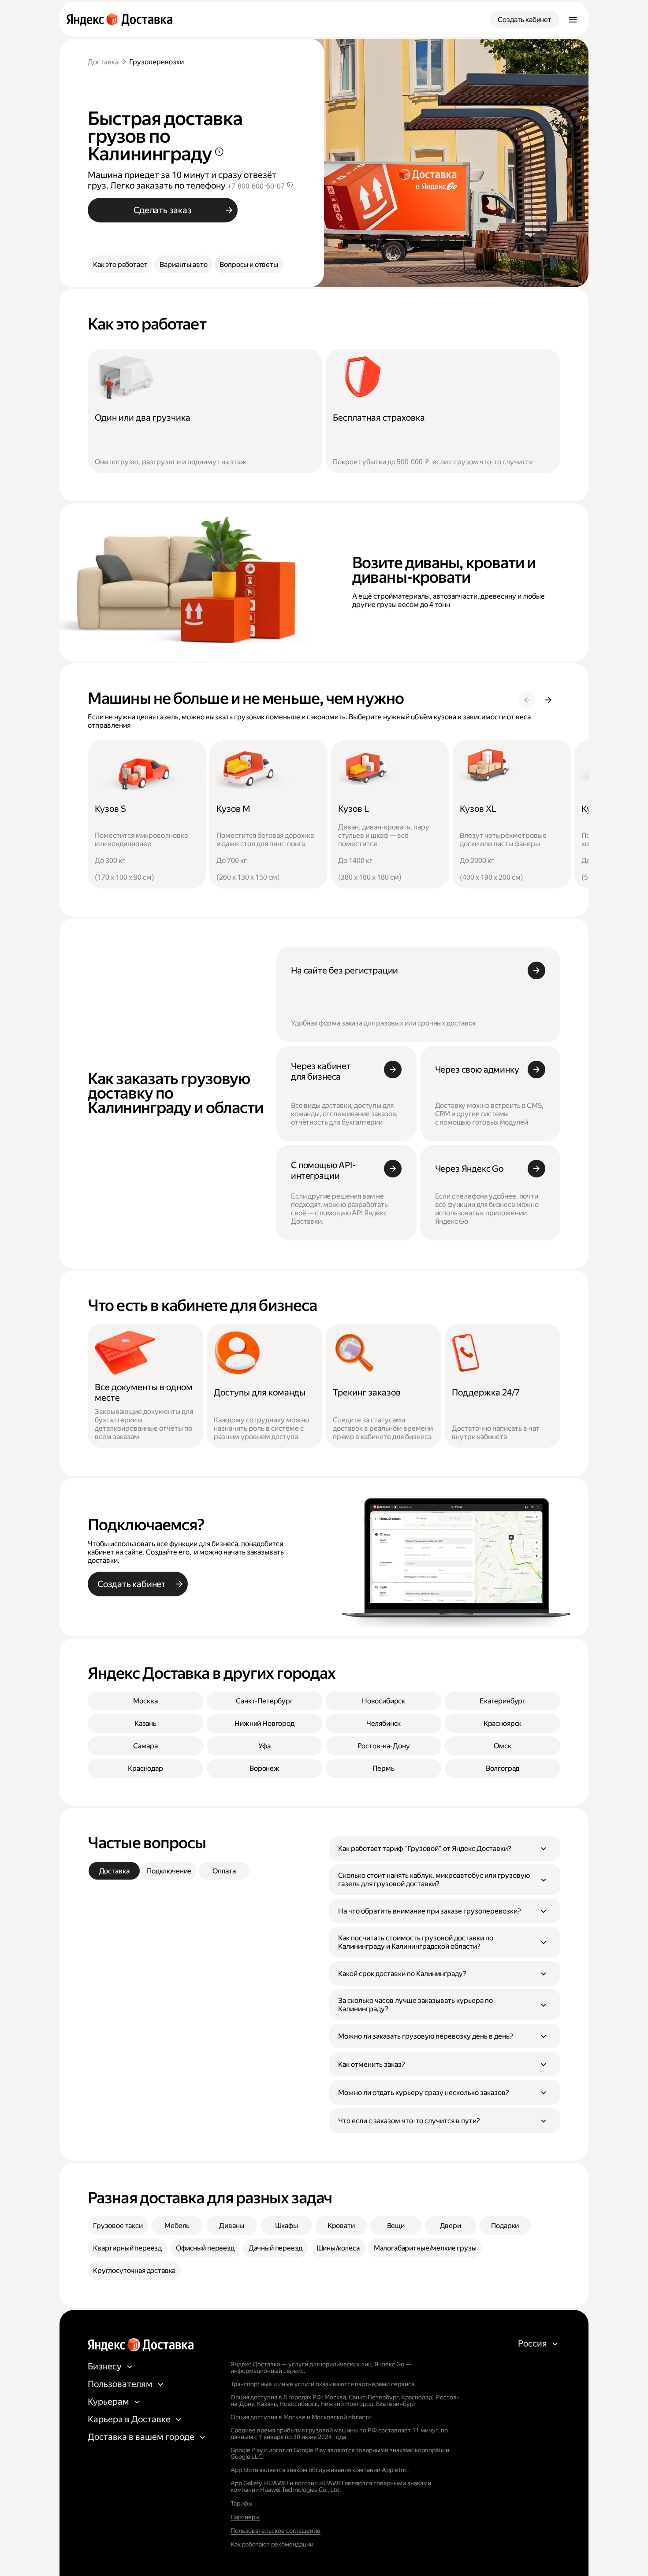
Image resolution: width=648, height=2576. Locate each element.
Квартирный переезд (127, 2248)
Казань (145, 1723)
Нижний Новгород (264, 1723)
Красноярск (503, 1723)
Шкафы (287, 2226)
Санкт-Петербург (264, 1701)
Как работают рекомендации (272, 2544)
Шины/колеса (338, 2248)
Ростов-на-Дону (384, 1746)
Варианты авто (183, 265)
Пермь (383, 1768)
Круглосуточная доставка (134, 2271)
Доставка (103, 62)
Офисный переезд (205, 2248)
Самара (145, 1746)
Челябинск (384, 1723)
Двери (451, 2226)
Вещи (396, 2226)
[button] (445, 1848)
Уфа (264, 1746)
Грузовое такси (118, 2226)
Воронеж (264, 1768)
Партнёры (245, 2517)
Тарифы (242, 2503)
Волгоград (503, 1768)
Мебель (177, 2226)
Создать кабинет (525, 20)
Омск (502, 1746)
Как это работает (120, 265)
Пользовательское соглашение (276, 2531)
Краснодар (145, 1768)
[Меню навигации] (573, 19)
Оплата (224, 1871)
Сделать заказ (162, 210)
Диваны (232, 2226)
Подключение (169, 1871)
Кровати (341, 2226)
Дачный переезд (276, 2248)
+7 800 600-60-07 (256, 186)
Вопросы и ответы (249, 265)
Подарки (505, 2226)
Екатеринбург (503, 1701)
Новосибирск (384, 1701)
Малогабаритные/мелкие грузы (425, 2248)
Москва (145, 1701)
